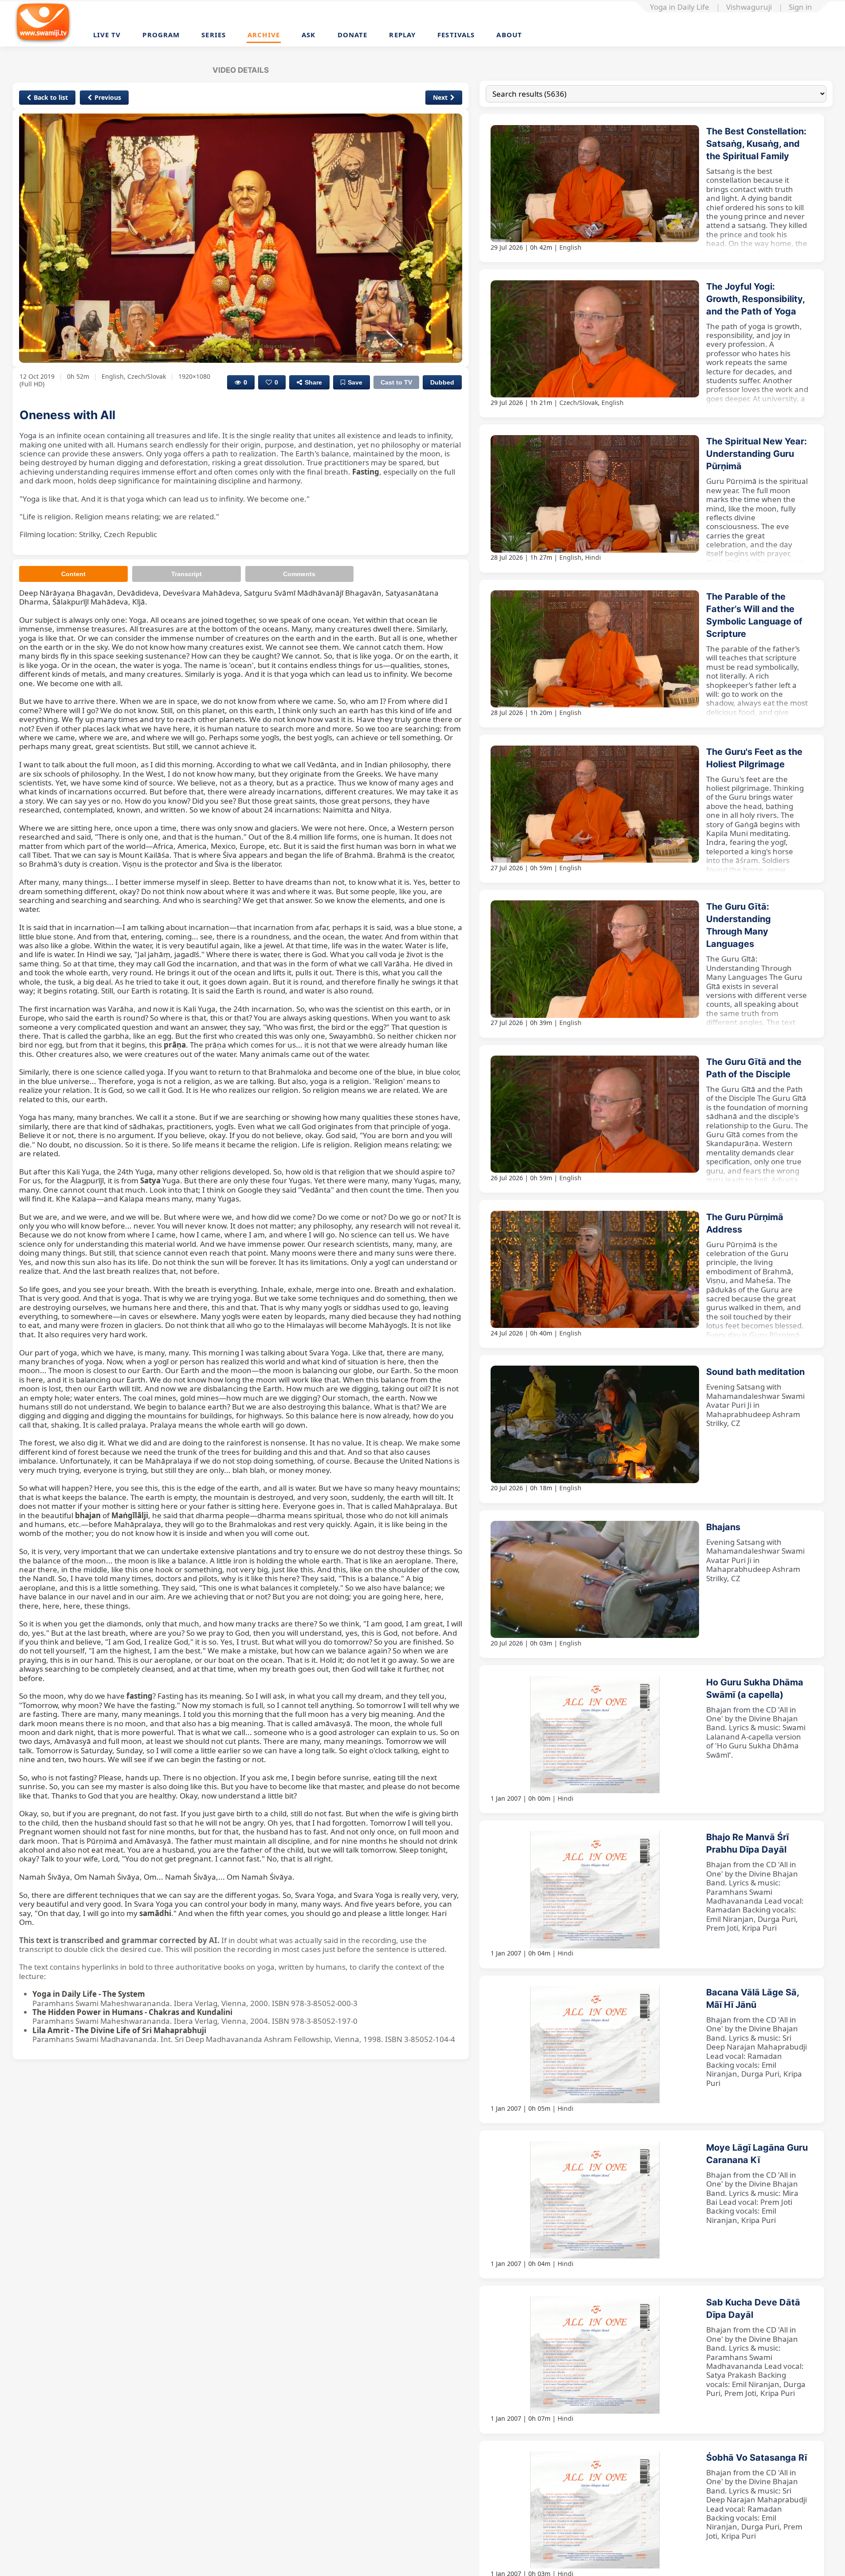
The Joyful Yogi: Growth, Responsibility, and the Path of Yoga (755, 299)
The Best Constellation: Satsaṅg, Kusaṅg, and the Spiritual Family (756, 144)
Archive (264, 35)
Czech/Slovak (579, 402)
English (570, 247)
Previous (108, 97)
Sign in (800, 7)
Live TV (107, 35)
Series (214, 35)
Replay (402, 35)
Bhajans (723, 1527)
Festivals (456, 35)
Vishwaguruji (749, 7)
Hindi (593, 557)
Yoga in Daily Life (680, 7)
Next (440, 97)
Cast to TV (396, 382)
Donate (353, 35)
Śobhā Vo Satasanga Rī (757, 2458)
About (509, 35)
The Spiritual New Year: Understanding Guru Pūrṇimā (757, 454)
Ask (309, 35)
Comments (299, 574)
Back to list (51, 97)
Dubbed (442, 382)
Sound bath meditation (755, 1372)
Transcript (187, 574)
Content (73, 574)
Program (161, 35)
